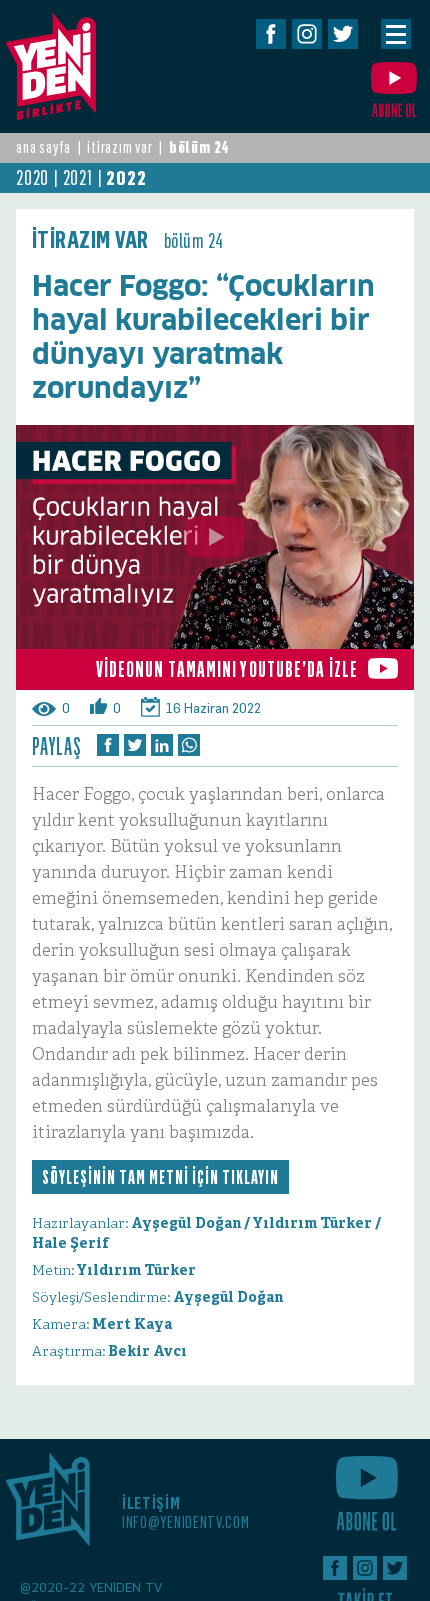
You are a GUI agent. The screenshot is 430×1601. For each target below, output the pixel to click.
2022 (126, 178)
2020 (32, 178)
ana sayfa (43, 147)
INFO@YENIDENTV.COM (186, 1522)
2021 (78, 178)
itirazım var (120, 147)
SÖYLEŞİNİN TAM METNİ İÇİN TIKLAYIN (160, 1177)
